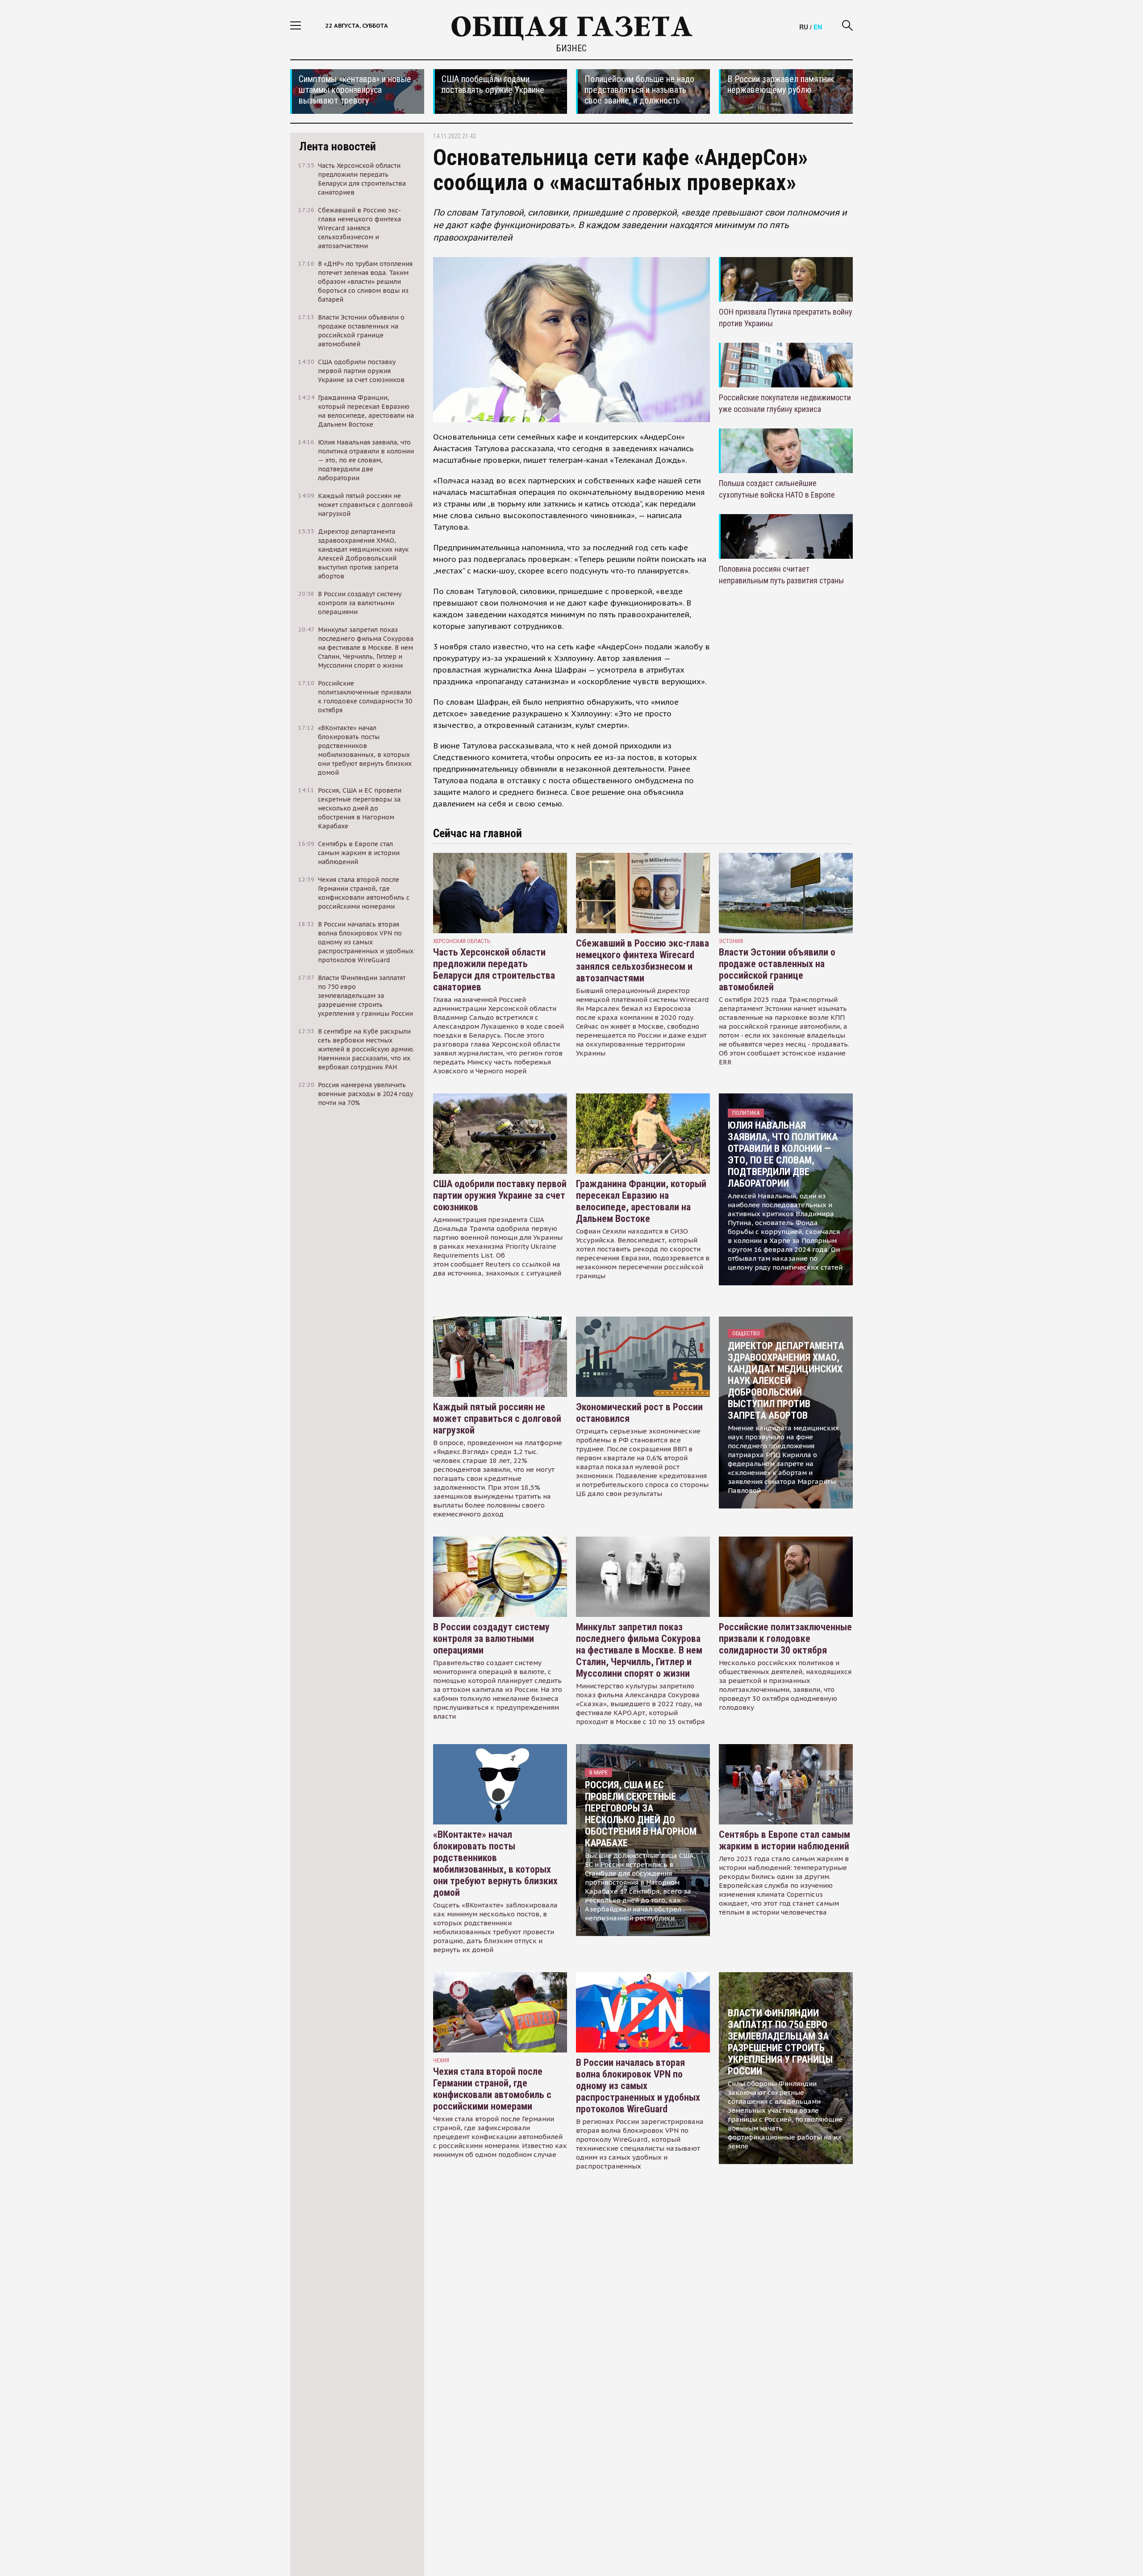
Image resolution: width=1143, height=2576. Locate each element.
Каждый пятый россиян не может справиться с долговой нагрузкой (497, 1419)
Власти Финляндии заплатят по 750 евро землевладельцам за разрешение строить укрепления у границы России (780, 2042)
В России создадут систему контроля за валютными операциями (491, 1639)
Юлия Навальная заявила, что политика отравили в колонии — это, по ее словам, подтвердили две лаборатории (783, 1154)
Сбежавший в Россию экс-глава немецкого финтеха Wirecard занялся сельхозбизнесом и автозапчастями (642, 961)
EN (818, 27)
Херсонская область (462, 941)
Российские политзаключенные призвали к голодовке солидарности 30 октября (785, 1639)
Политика (746, 1113)
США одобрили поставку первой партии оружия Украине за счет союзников (500, 1195)
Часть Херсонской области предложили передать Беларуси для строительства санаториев (494, 970)
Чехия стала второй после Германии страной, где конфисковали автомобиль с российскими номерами (492, 2089)
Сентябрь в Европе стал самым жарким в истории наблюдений (784, 1840)
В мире (599, 1772)
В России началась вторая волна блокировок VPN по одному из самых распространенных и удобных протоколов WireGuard (638, 2086)
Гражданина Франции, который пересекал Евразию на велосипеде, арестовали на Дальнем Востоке (641, 1201)
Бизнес (571, 48)
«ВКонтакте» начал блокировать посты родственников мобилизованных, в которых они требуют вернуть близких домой (495, 1863)
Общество (746, 1333)
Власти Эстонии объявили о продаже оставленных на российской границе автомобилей (777, 970)
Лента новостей (338, 146)
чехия (441, 2060)
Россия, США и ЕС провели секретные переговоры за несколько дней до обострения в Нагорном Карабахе (641, 1814)
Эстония (731, 941)
